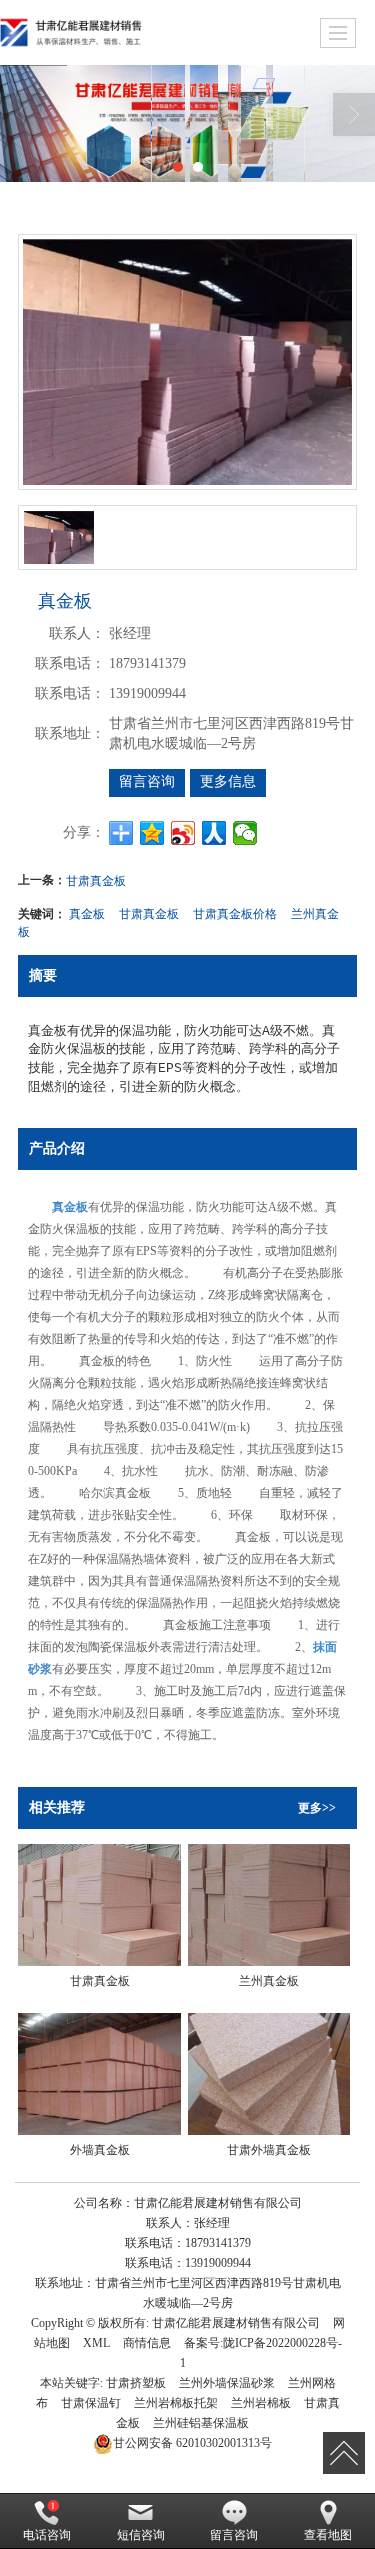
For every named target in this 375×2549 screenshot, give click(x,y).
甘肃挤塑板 (136, 2383)
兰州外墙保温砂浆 (227, 2383)
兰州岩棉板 (261, 2403)
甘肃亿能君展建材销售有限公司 (236, 2323)
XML (96, 2343)
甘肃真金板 (96, 879)
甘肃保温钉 (91, 2403)
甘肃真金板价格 (235, 912)
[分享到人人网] (214, 833)
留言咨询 (147, 781)
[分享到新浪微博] (183, 833)
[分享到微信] (245, 833)
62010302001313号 (192, 2443)
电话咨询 (47, 2535)
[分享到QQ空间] (152, 833)
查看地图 (328, 2535)
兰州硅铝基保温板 (201, 2423)
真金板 (87, 912)
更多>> (317, 1808)
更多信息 (228, 781)
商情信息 (147, 2343)
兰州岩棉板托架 (176, 2403)
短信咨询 (141, 2535)
